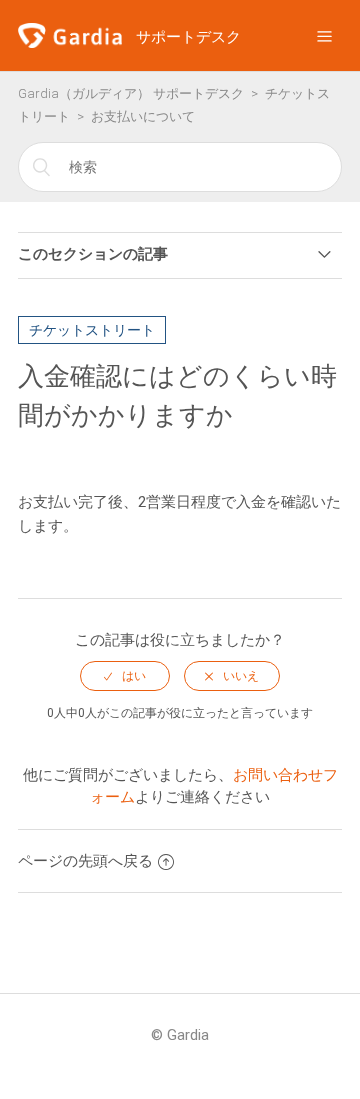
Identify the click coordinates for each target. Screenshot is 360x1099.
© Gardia (180, 1035)
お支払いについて (143, 116)
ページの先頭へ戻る (85, 861)
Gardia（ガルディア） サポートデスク (131, 93)
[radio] (125, 676)
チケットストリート (92, 330)
